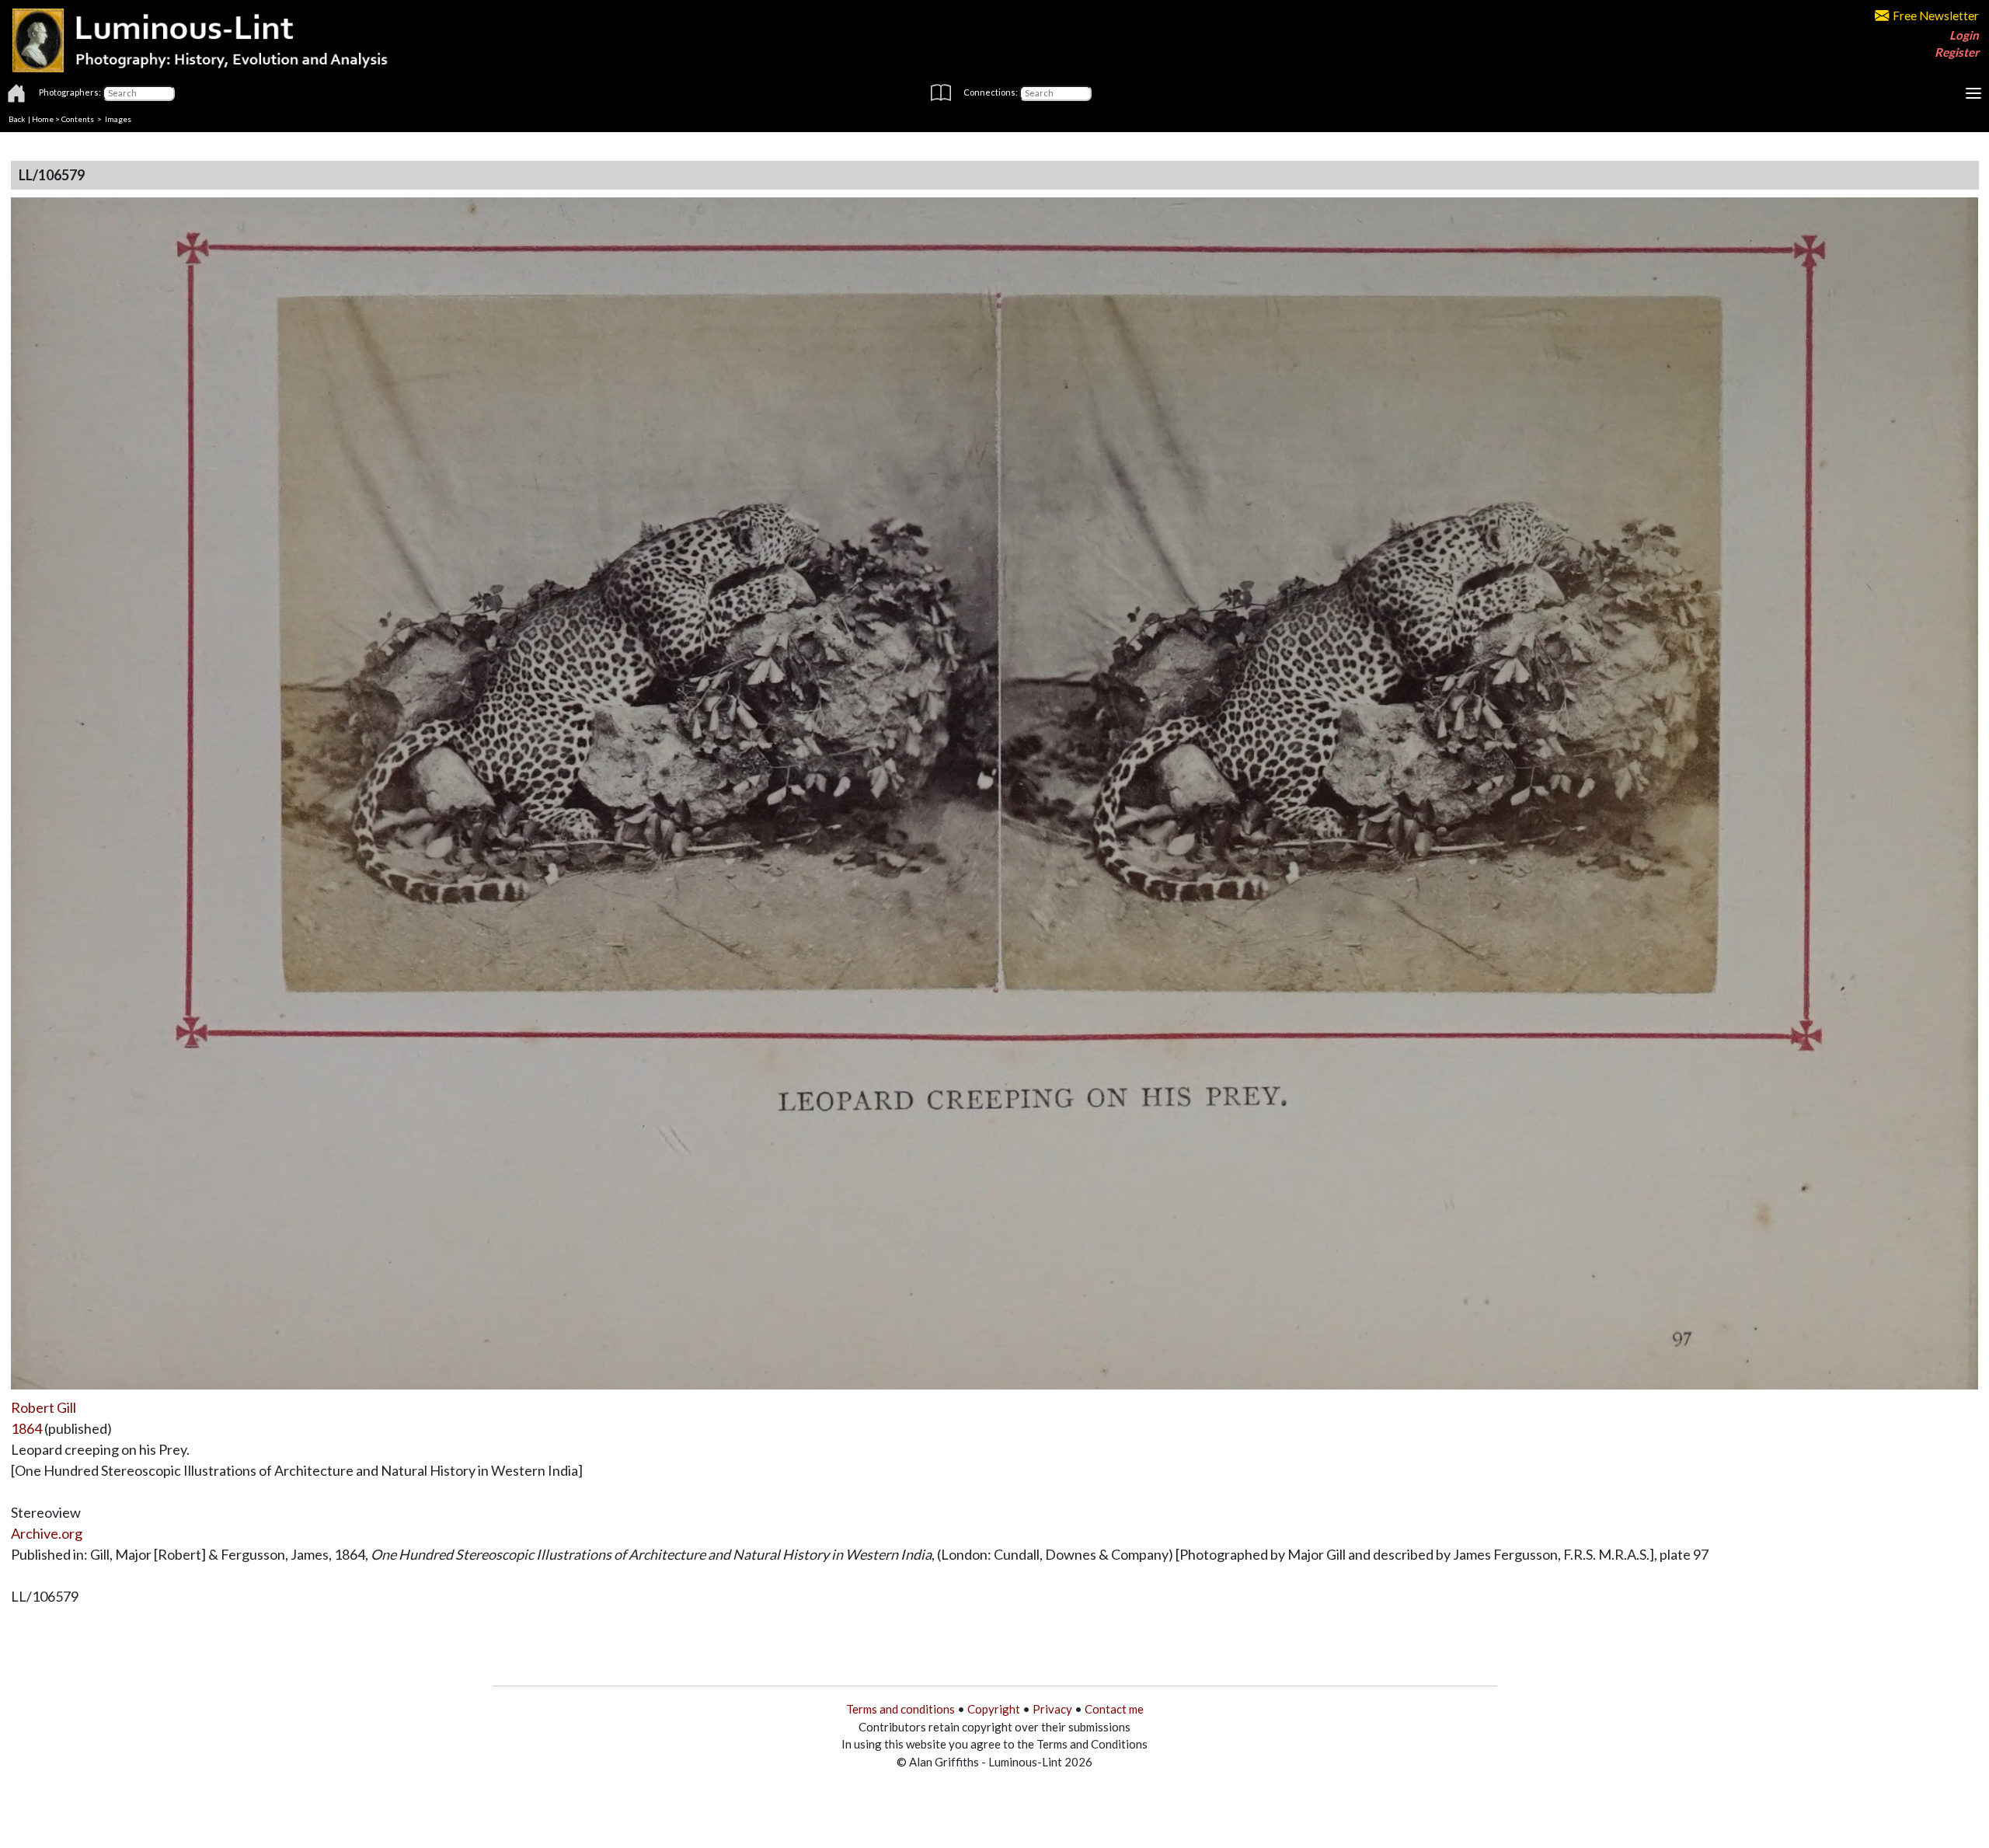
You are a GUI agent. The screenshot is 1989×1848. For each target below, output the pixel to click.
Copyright (994, 1709)
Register (1957, 52)
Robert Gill (44, 1407)
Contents (78, 119)
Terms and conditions (900, 1709)
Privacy (1052, 1709)
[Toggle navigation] (1973, 93)
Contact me (1114, 1709)
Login (1964, 35)
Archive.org (47, 1533)
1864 (26, 1428)
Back (17, 119)
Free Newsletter (1936, 16)
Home (43, 119)
